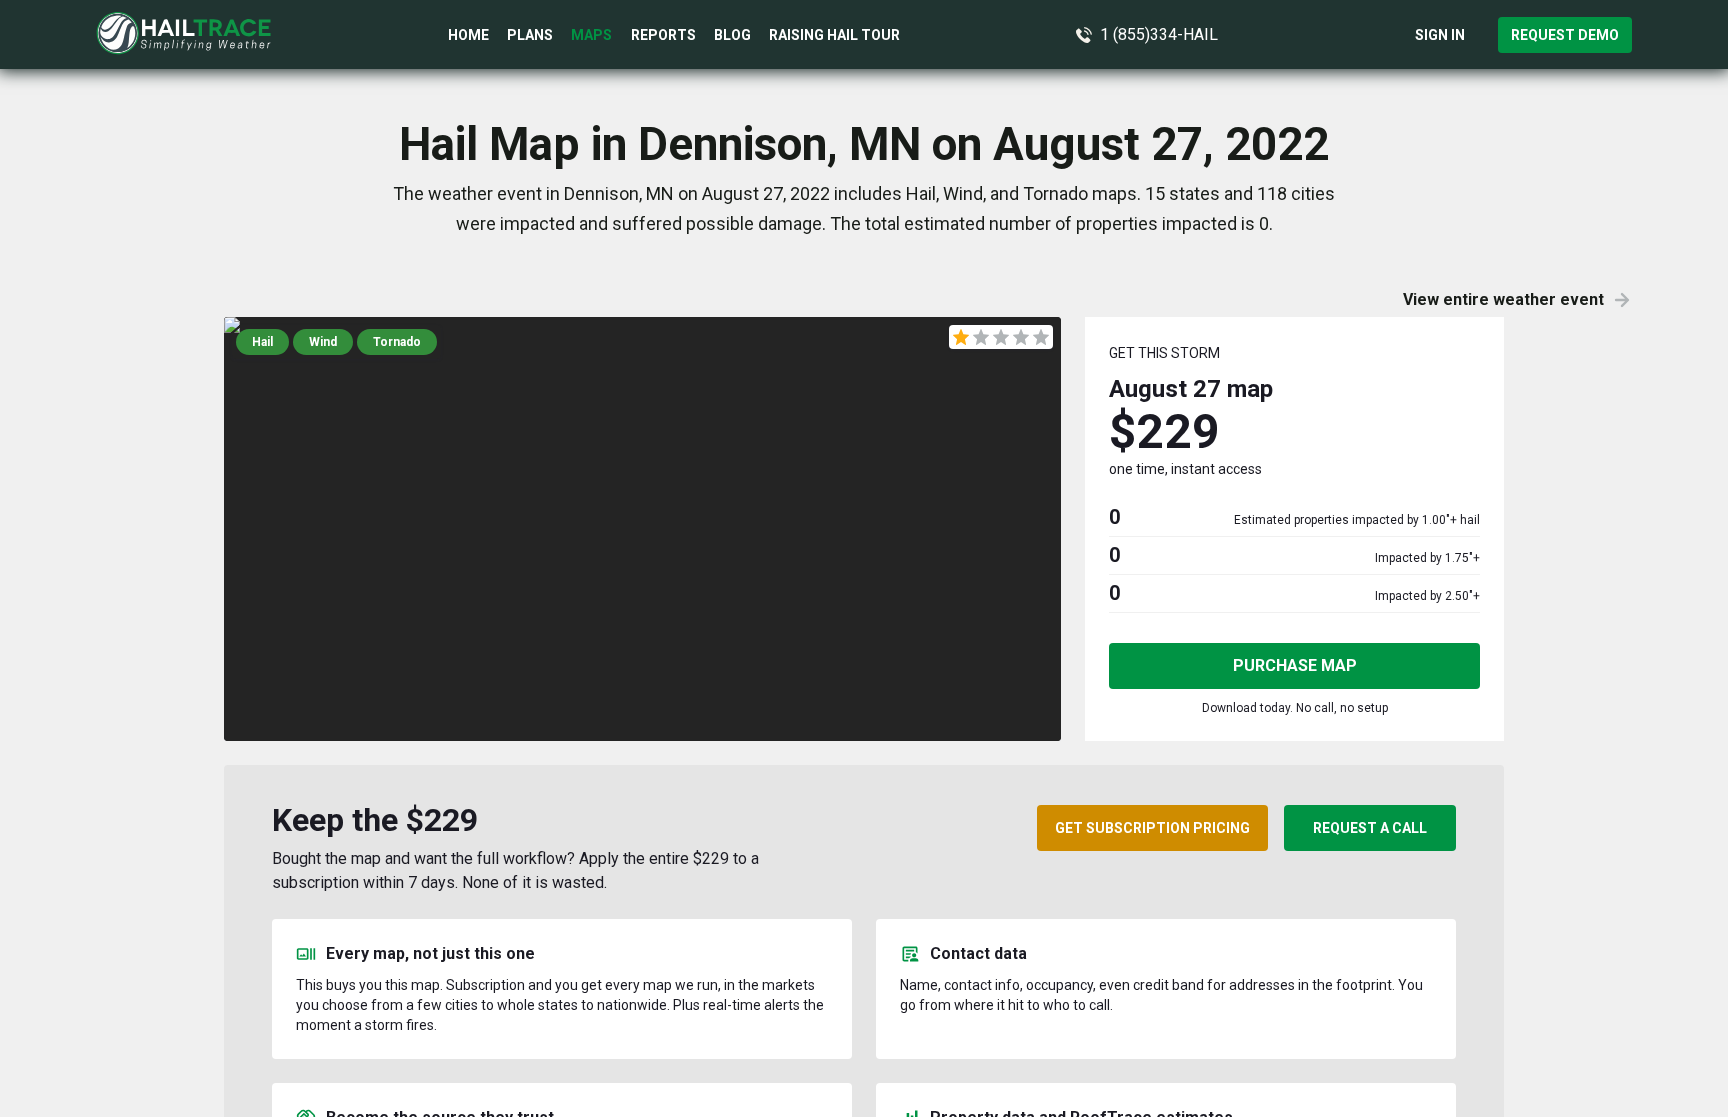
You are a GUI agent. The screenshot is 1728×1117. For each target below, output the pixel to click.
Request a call (1370, 828)
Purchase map (1295, 665)
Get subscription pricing (1152, 828)
